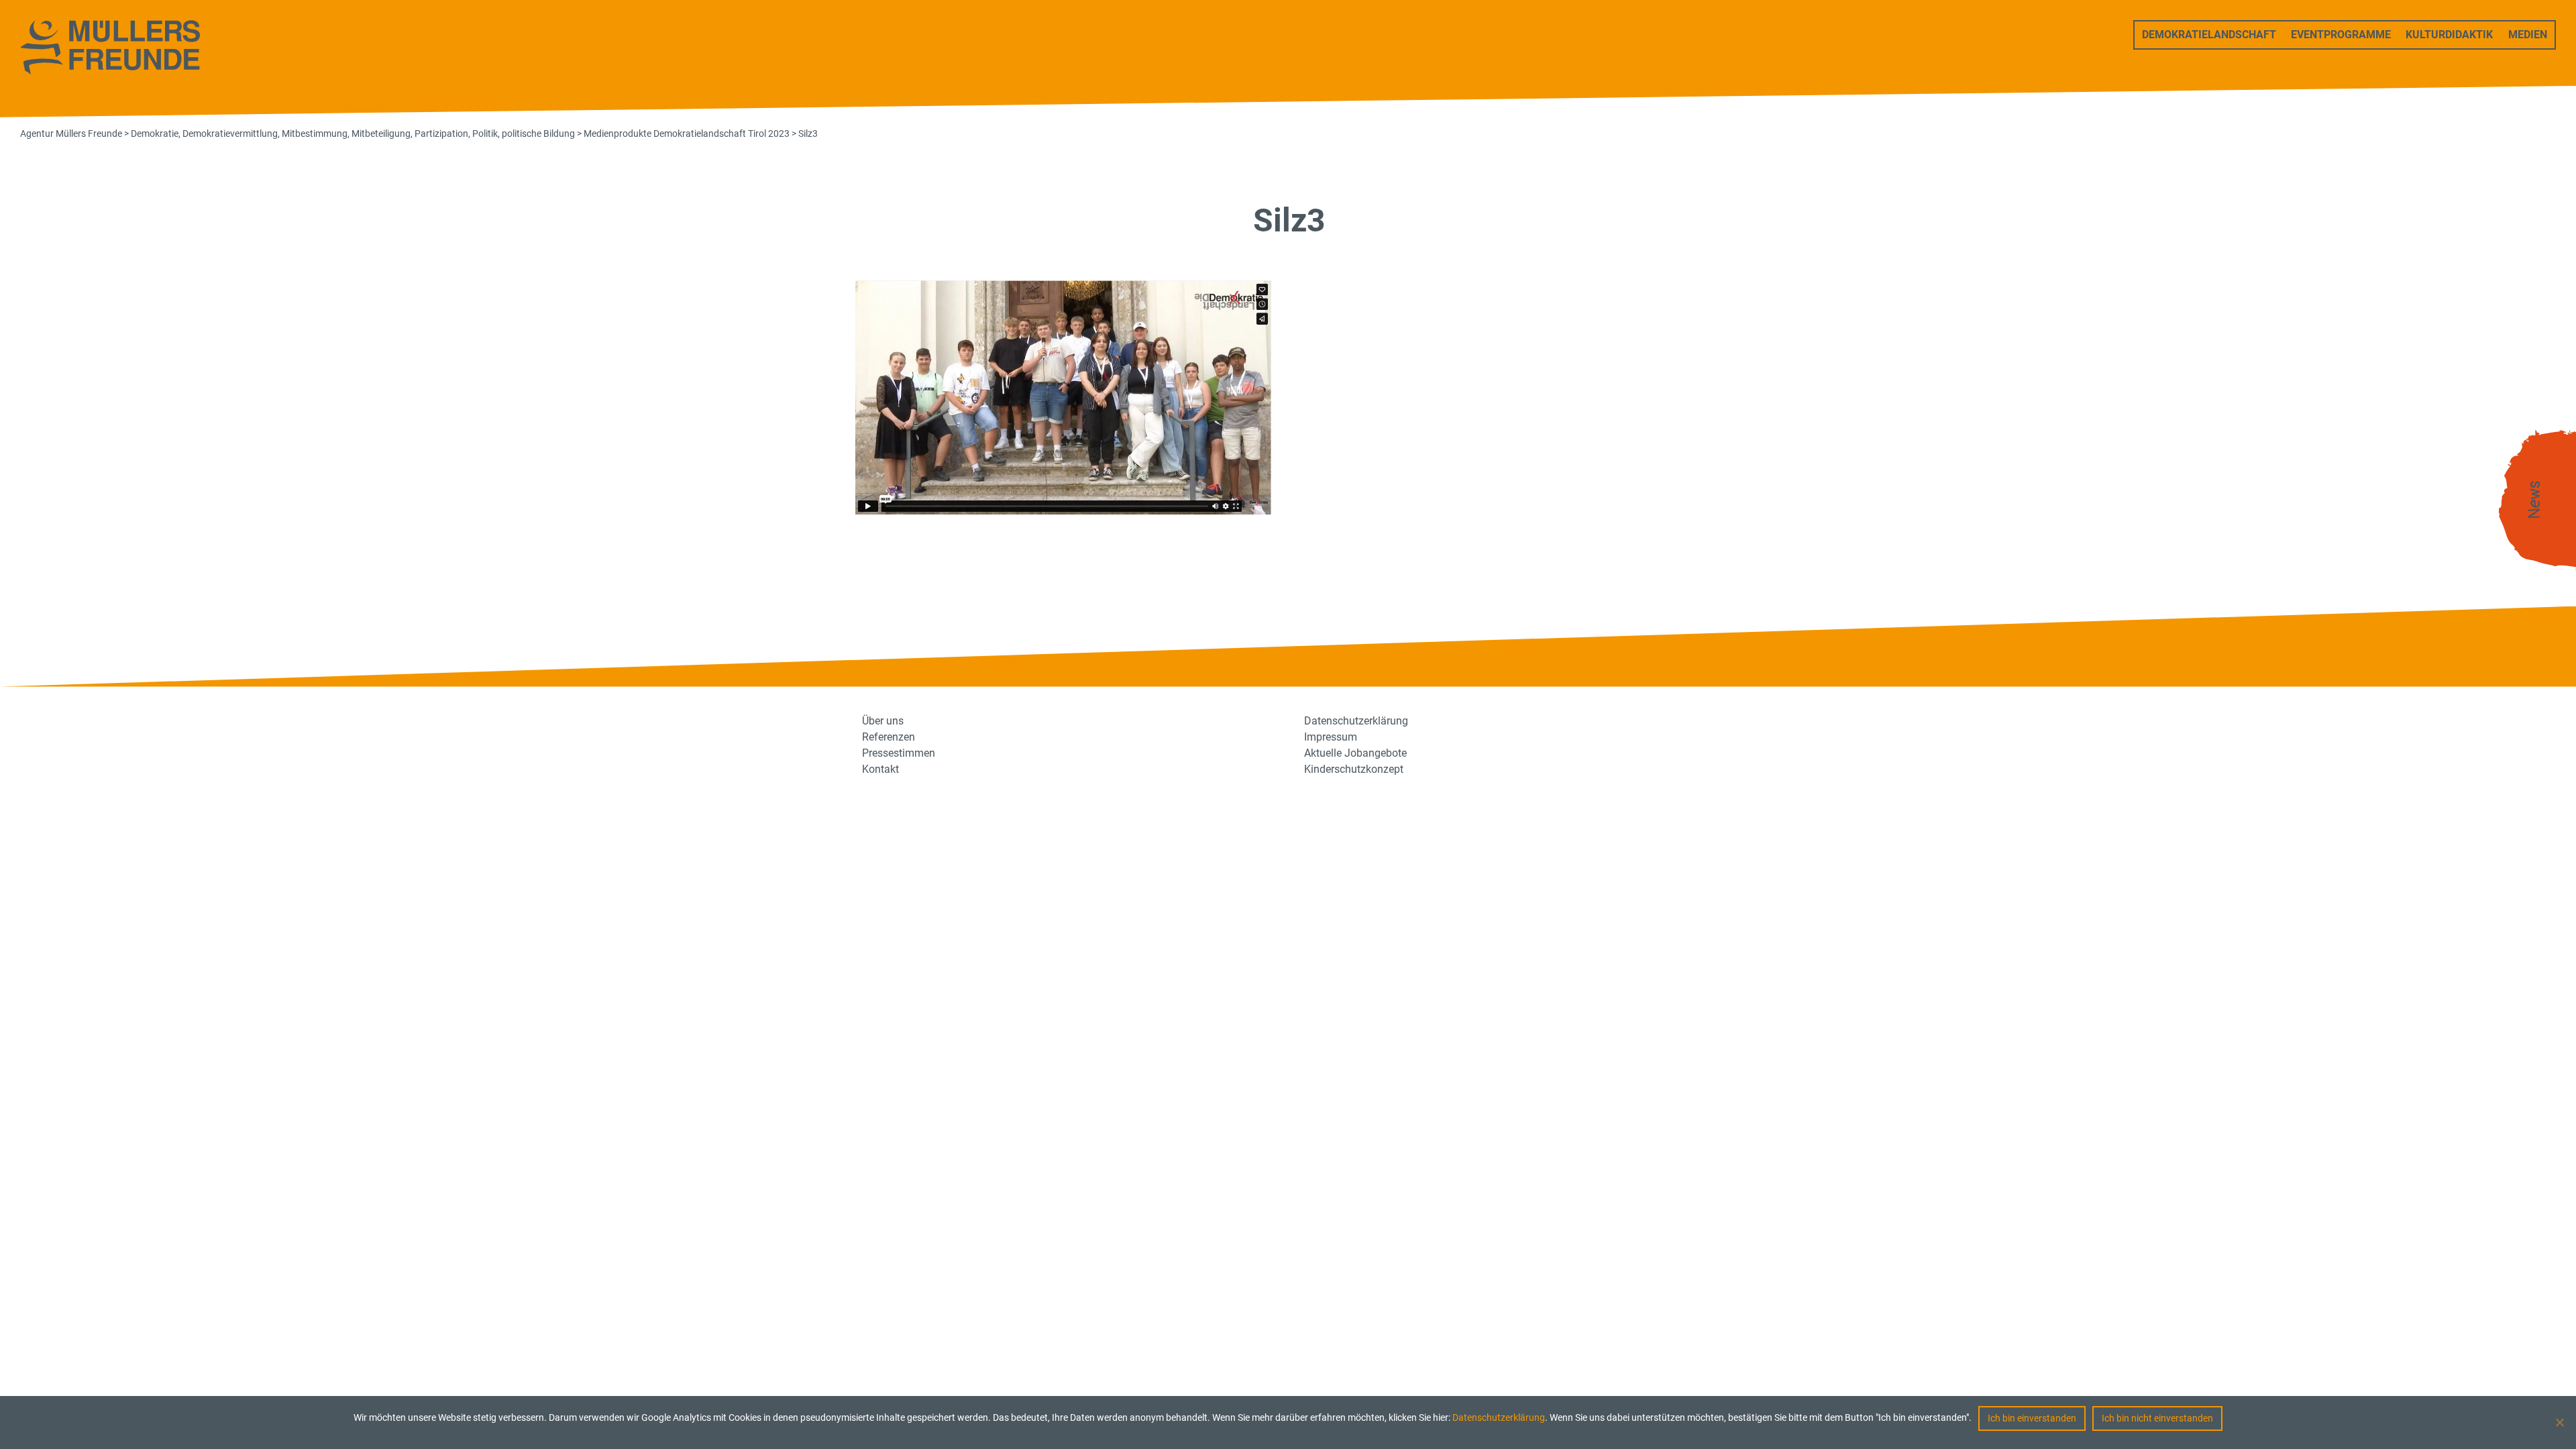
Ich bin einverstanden (2032, 1418)
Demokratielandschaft (2209, 35)
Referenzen (889, 737)
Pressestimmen (899, 753)
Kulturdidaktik (2449, 35)
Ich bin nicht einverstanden (2157, 1418)
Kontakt (880, 769)
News (2534, 500)
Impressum (1331, 737)
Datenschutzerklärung (1499, 1417)
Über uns (883, 721)
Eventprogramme (2341, 35)
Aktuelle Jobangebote (1355, 753)
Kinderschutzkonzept (1354, 769)
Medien (2528, 35)
